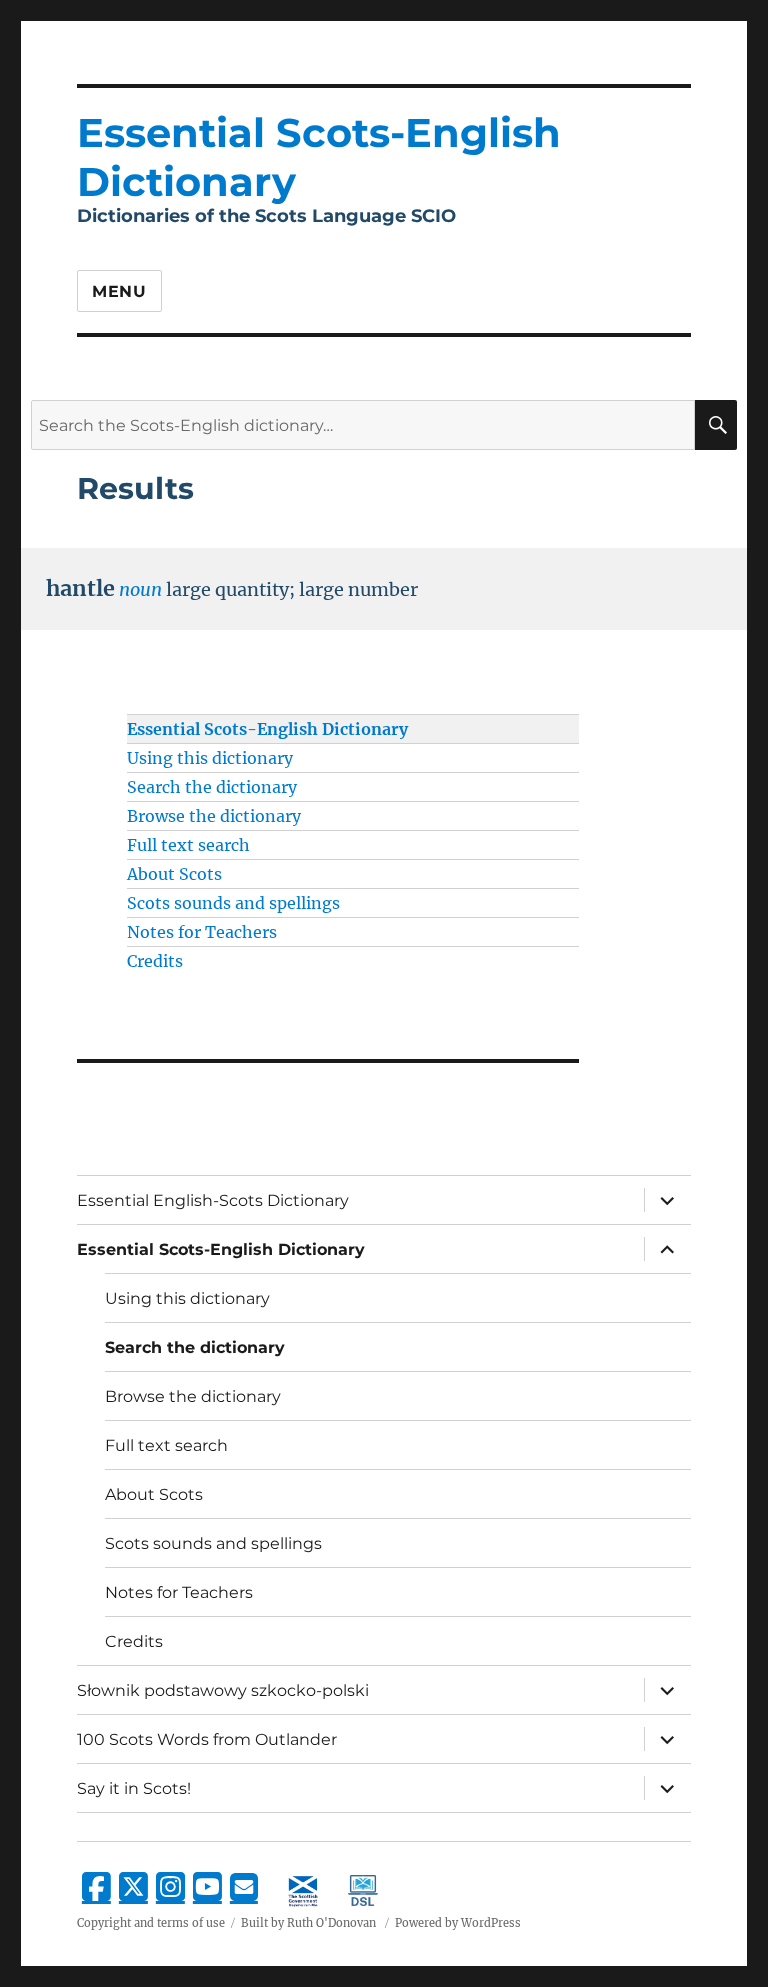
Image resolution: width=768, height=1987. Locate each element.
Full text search (188, 845)
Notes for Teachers (202, 932)
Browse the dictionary (214, 816)
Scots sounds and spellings (233, 903)
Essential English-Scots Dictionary (213, 1200)
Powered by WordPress (458, 1923)
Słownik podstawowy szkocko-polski (223, 1690)
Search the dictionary (212, 787)
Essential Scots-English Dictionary (267, 729)
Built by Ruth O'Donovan (308, 1923)
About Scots (174, 874)
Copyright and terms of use (151, 1923)
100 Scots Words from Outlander (207, 1739)
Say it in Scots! (134, 1788)
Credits (155, 961)
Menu (119, 291)
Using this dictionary (210, 758)
